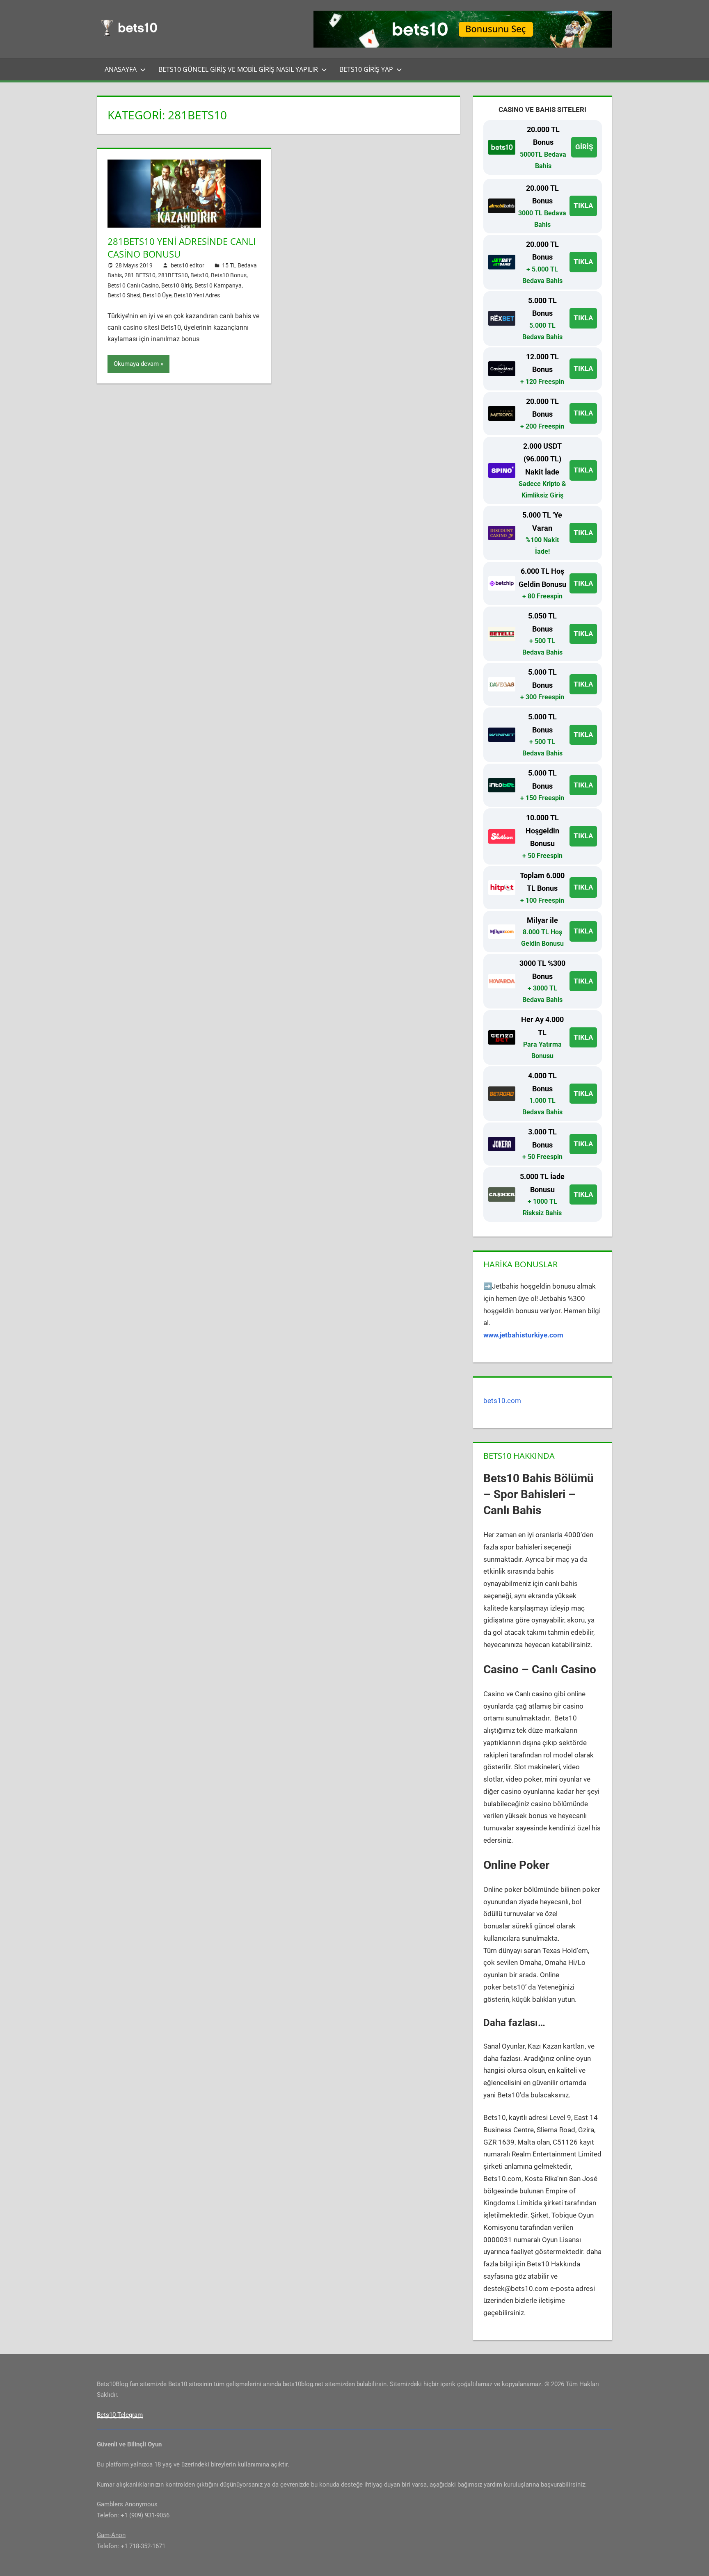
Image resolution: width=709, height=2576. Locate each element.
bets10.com (502, 1401)
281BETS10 (173, 275)
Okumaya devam (136, 364)
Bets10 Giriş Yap (366, 69)
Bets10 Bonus (229, 275)
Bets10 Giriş (177, 285)
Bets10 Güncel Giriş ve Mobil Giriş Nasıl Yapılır (238, 69)
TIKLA (583, 205)
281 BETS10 (140, 275)
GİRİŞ (584, 147)
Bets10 (199, 275)
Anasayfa (121, 69)
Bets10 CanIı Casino (133, 285)
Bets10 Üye (157, 295)
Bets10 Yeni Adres (197, 295)
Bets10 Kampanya (218, 285)
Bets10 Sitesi (124, 295)
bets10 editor (188, 265)
